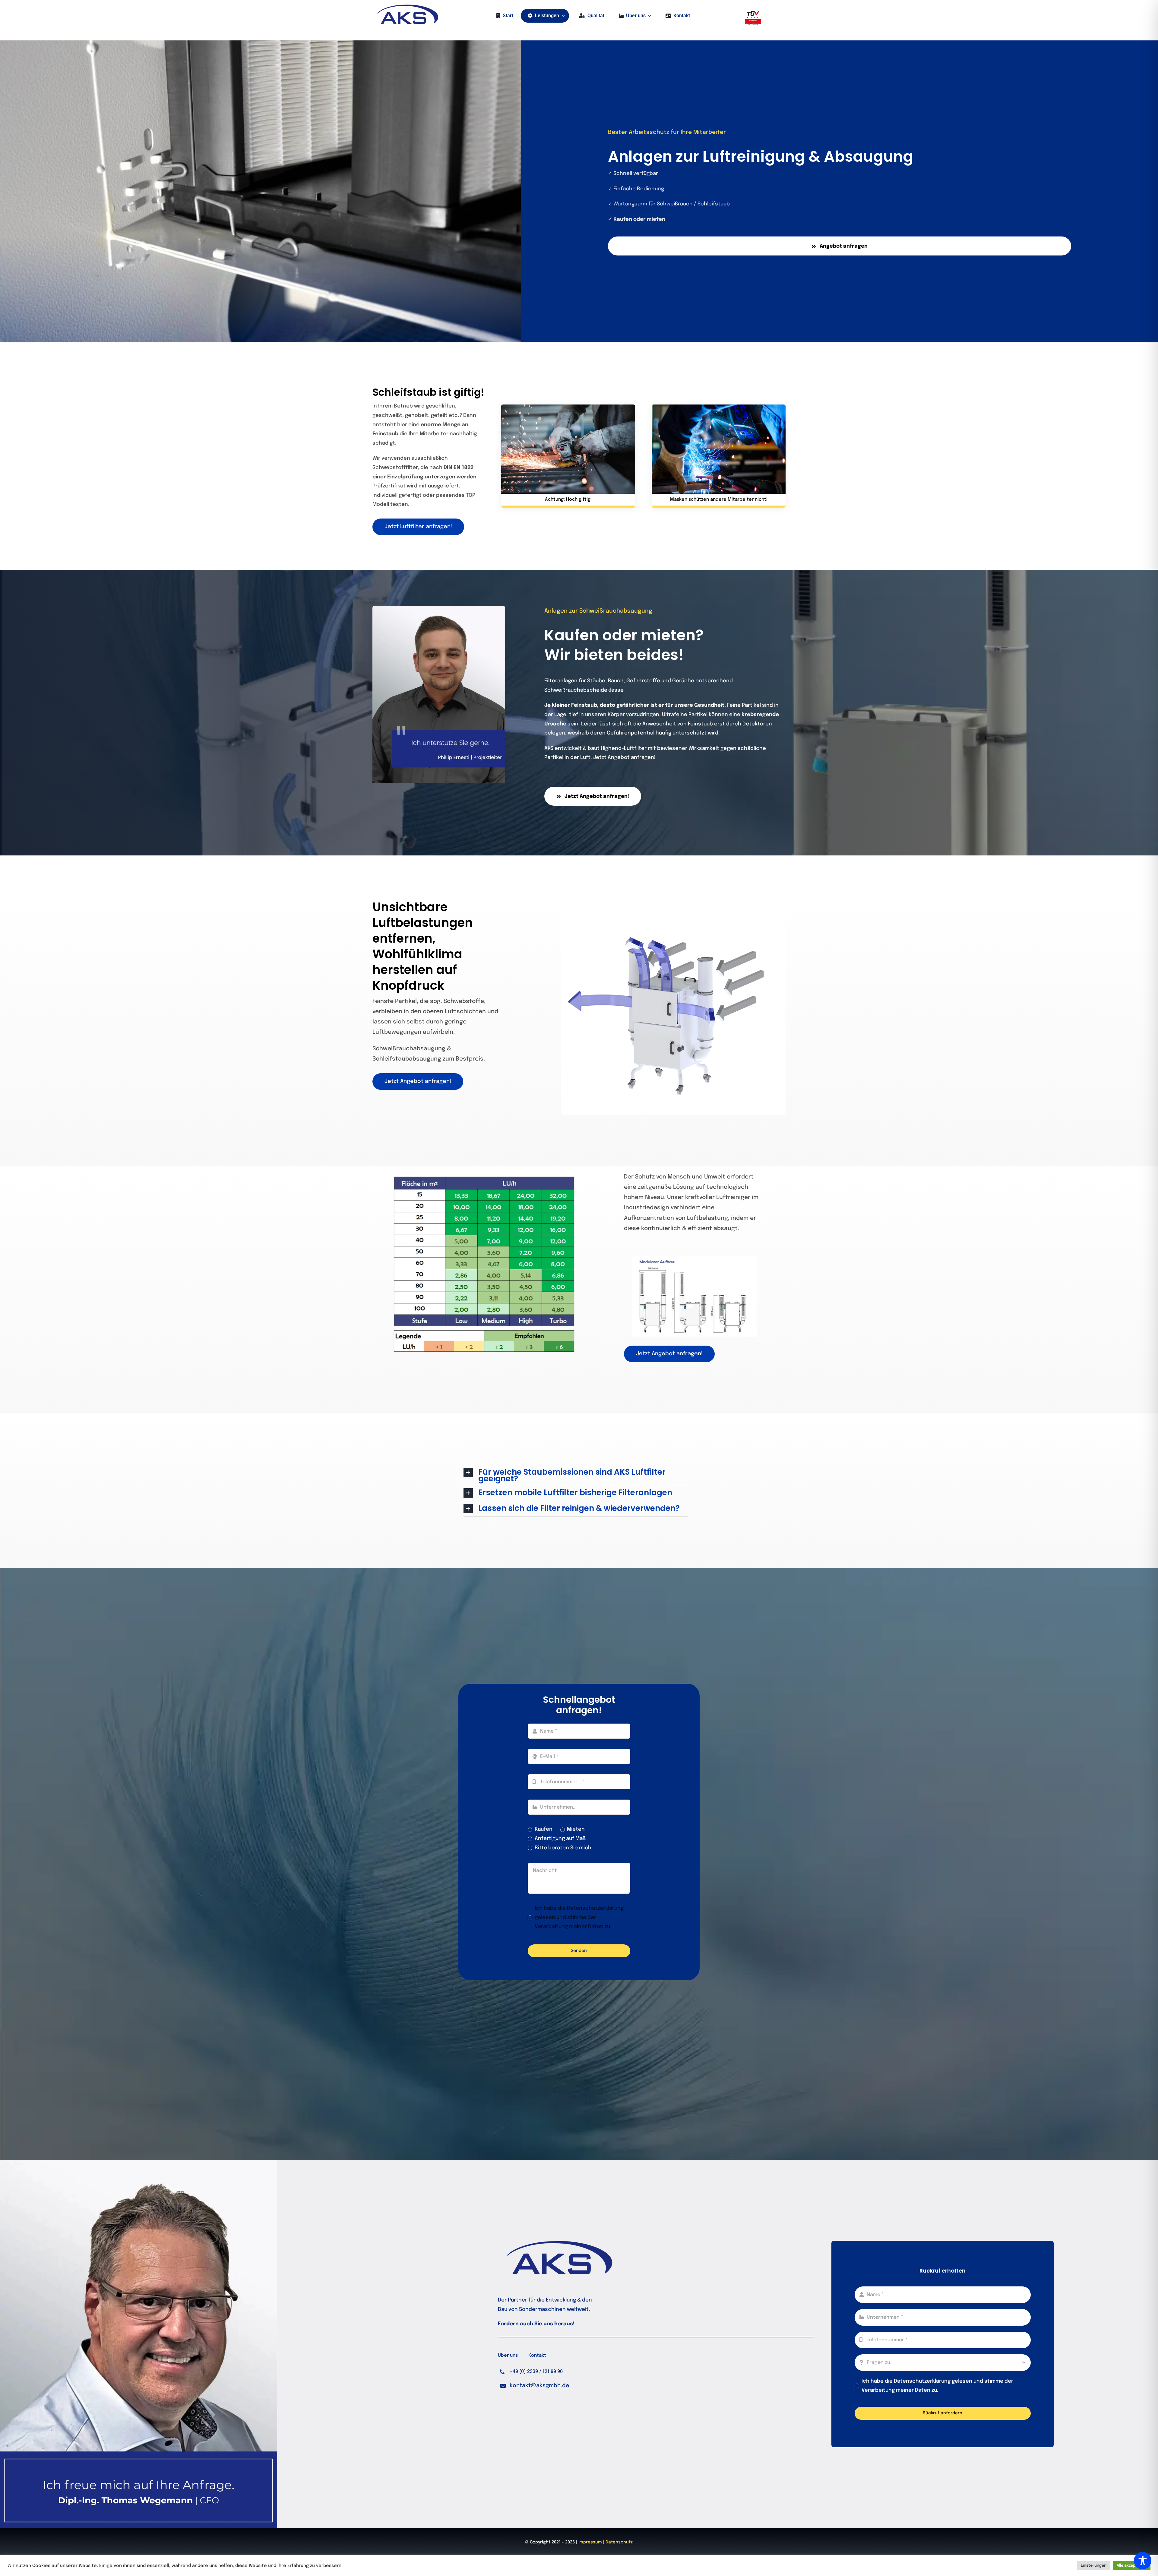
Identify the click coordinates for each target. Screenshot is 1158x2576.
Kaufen (544, 1829)
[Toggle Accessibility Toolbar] (1143, 2561)
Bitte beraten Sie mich (563, 1848)
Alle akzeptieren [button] (1132, 2566)
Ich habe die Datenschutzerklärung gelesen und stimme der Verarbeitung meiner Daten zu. (579, 1918)
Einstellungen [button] (1094, 2566)
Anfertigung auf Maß (560, 1839)
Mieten (576, 1829)
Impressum (591, 2542)
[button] (576, 1475)
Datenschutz (619, 2542)
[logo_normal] (407, 7)
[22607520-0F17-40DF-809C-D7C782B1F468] (753, 12)
